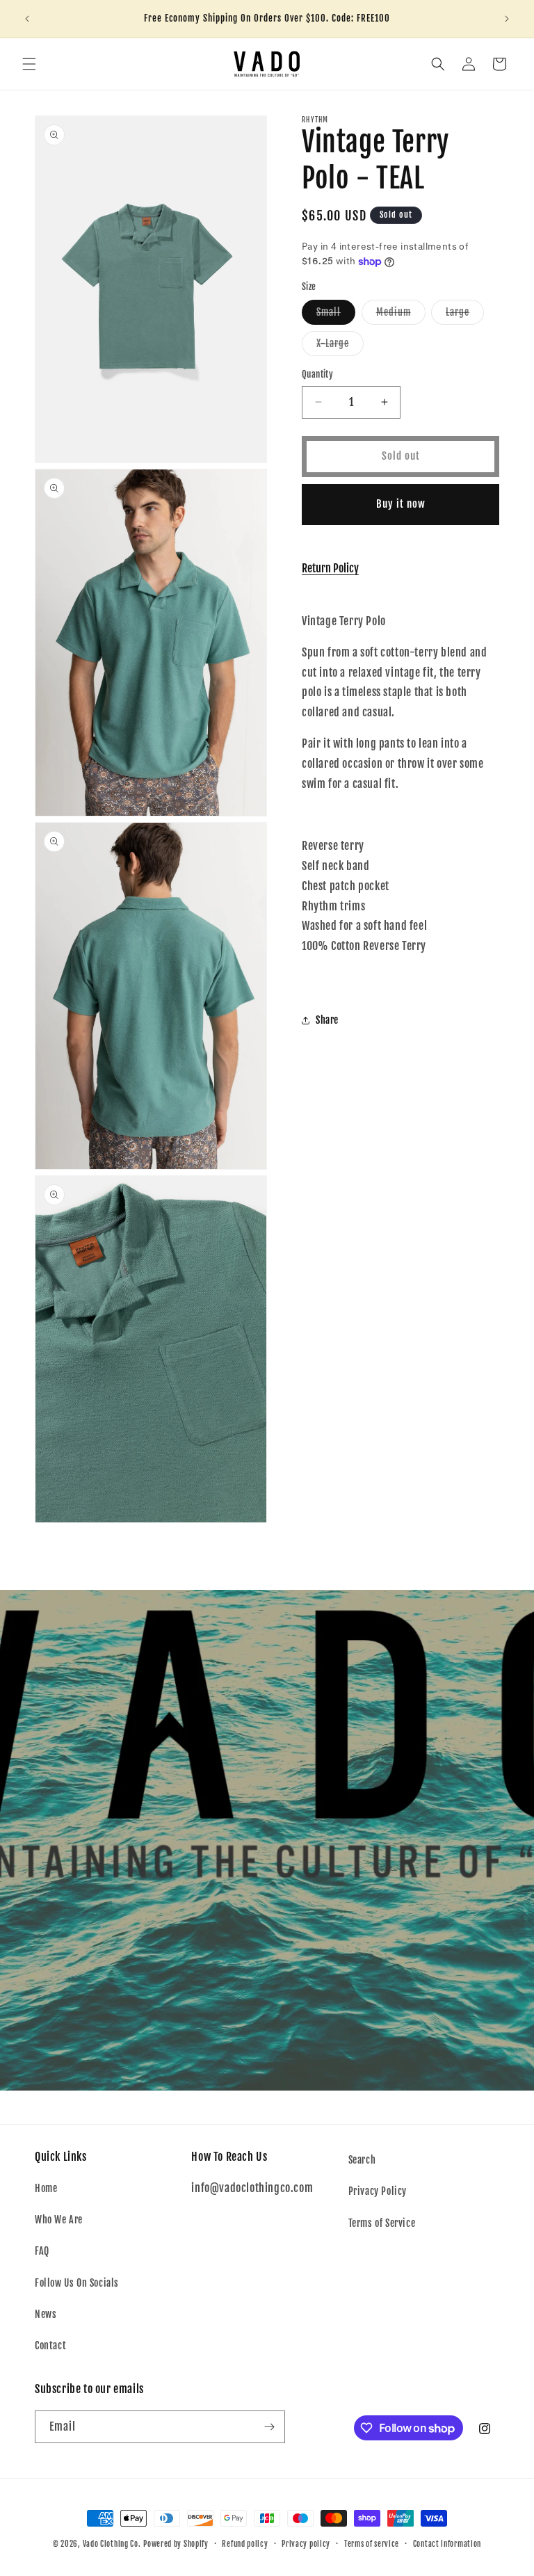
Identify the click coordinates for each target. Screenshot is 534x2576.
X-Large (340, 346)
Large (465, 315)
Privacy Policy (378, 2191)
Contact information (447, 2544)
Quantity (317, 374)
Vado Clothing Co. (112, 2544)
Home (46, 2188)
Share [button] (327, 1020)
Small (336, 315)
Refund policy (245, 2544)
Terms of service (372, 2544)
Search (362, 2160)
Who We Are (59, 2220)
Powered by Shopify (176, 2544)
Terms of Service (382, 2223)
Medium (401, 315)
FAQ (42, 2251)
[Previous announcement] (27, 19)
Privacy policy (306, 2544)
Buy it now (401, 504)
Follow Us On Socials (77, 2283)
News (46, 2314)
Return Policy (330, 568)
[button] (29, 64)
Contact (50, 2345)
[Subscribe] (269, 2427)
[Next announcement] (507, 19)
